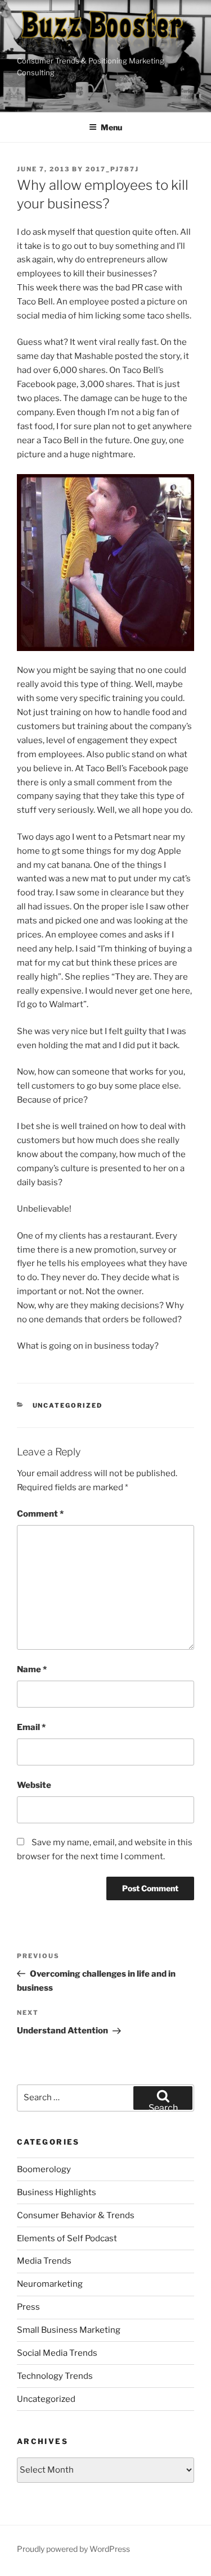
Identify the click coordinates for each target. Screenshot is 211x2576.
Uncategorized (68, 1405)
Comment (40, 1514)
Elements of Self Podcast (67, 2238)
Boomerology (44, 2169)
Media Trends (44, 2261)
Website (34, 1785)
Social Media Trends (57, 2353)
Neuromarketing (50, 2284)
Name (32, 1669)
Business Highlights (57, 2192)
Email (31, 1727)
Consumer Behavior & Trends (76, 2215)
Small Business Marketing (69, 2330)
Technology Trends (55, 2376)
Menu (111, 127)
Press (28, 2307)
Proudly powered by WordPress (73, 2549)
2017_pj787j (112, 169)
